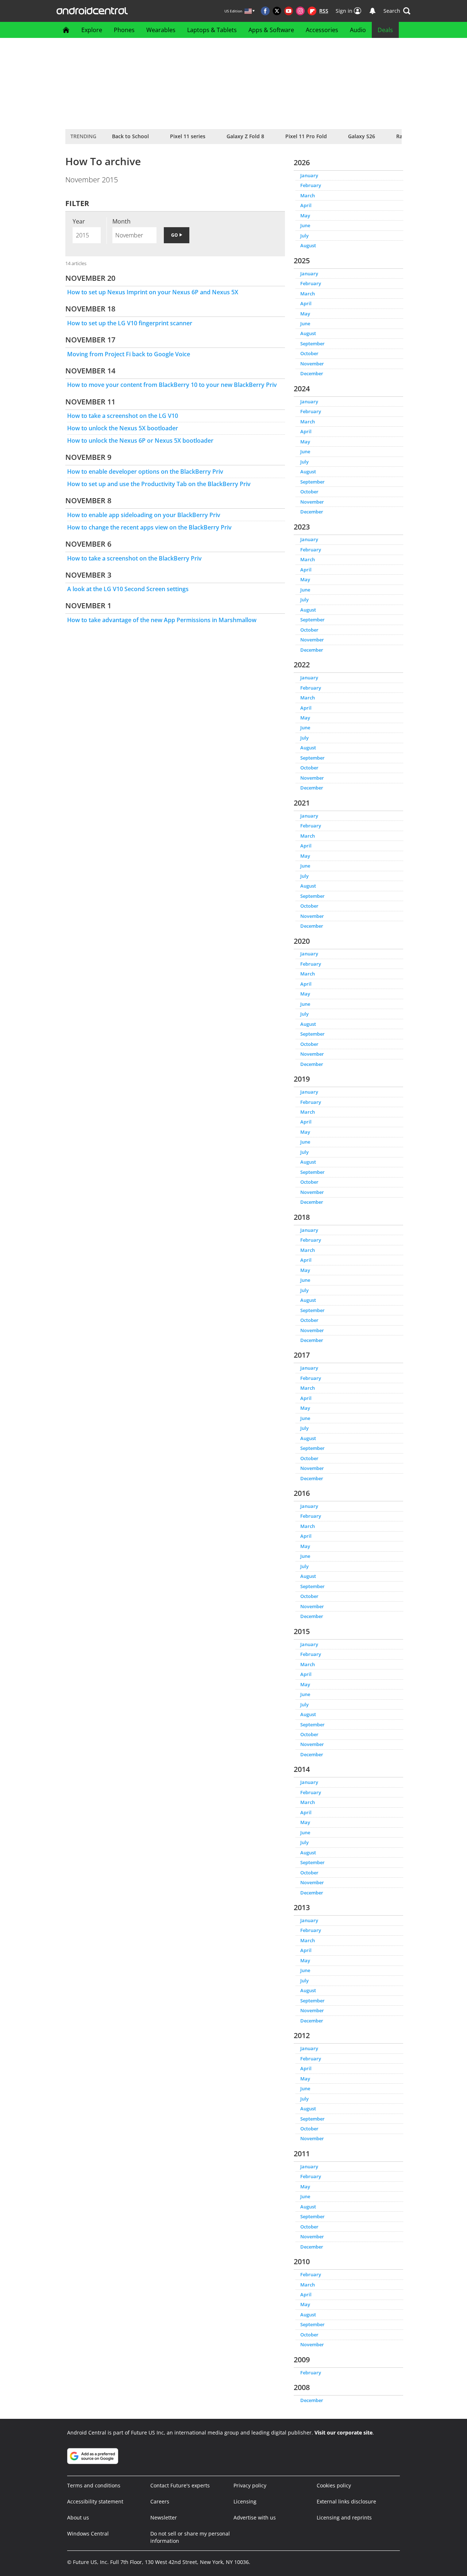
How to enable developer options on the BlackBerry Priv (145, 472)
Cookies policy (334, 2485)
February (311, 185)
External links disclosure (346, 2501)
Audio (358, 30)
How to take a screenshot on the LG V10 (123, 416)
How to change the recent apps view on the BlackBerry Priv (149, 527)
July (304, 236)
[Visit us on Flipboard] (312, 11)
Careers (160, 2501)
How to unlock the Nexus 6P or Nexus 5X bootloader (140, 441)
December (312, 373)
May (305, 216)
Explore (92, 30)
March (308, 195)
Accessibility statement (95, 2501)
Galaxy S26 (362, 136)
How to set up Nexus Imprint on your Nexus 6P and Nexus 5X (153, 292)
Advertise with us (255, 2517)
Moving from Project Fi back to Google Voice (129, 354)
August (308, 245)
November (312, 364)
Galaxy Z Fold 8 (245, 136)
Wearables (161, 30)
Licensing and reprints (344, 2517)
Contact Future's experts (180, 2485)
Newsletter (164, 2517)
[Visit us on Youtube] (289, 11)
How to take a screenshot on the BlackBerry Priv (134, 558)
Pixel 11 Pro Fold (306, 136)
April (306, 205)
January (309, 175)
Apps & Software (271, 30)
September (312, 344)
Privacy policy (250, 2485)
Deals (385, 30)
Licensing (245, 2501)
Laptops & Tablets (212, 30)
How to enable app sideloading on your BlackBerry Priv (144, 515)
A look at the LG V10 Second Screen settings (128, 589)
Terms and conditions (94, 2485)
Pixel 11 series (188, 136)
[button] (397, 11)
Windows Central (88, 2534)
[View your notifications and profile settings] (373, 11)
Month (121, 221)
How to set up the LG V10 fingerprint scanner (130, 323)
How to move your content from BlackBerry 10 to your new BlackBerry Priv (172, 385)
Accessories (322, 30)
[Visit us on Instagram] (300, 11)
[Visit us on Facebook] (265, 11)
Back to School (130, 136)
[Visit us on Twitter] (277, 11)
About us (78, 2517)
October (309, 353)
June (305, 225)
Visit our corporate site (344, 2433)
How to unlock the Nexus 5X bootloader (123, 428)
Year (79, 221)
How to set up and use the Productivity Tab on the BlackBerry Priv (159, 484)
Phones (124, 30)
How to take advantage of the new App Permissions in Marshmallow (162, 620)
